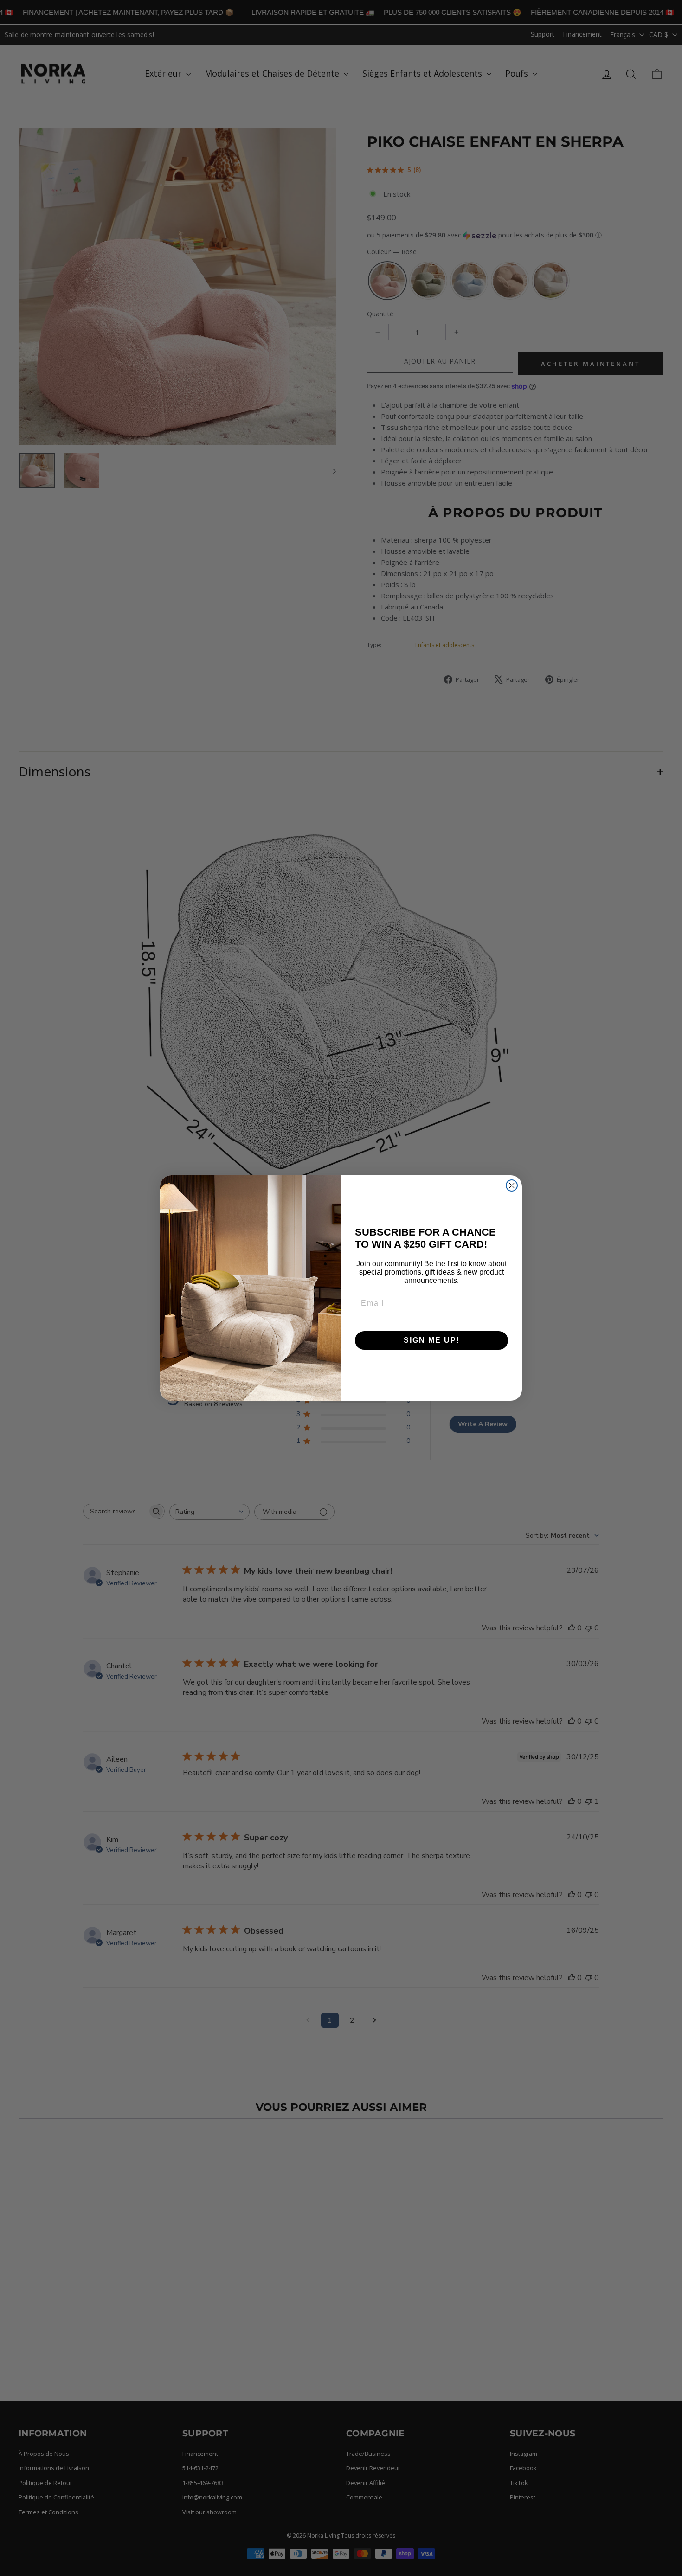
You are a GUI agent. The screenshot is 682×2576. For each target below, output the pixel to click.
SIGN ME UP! (432, 1340)
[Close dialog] (512, 1185)
